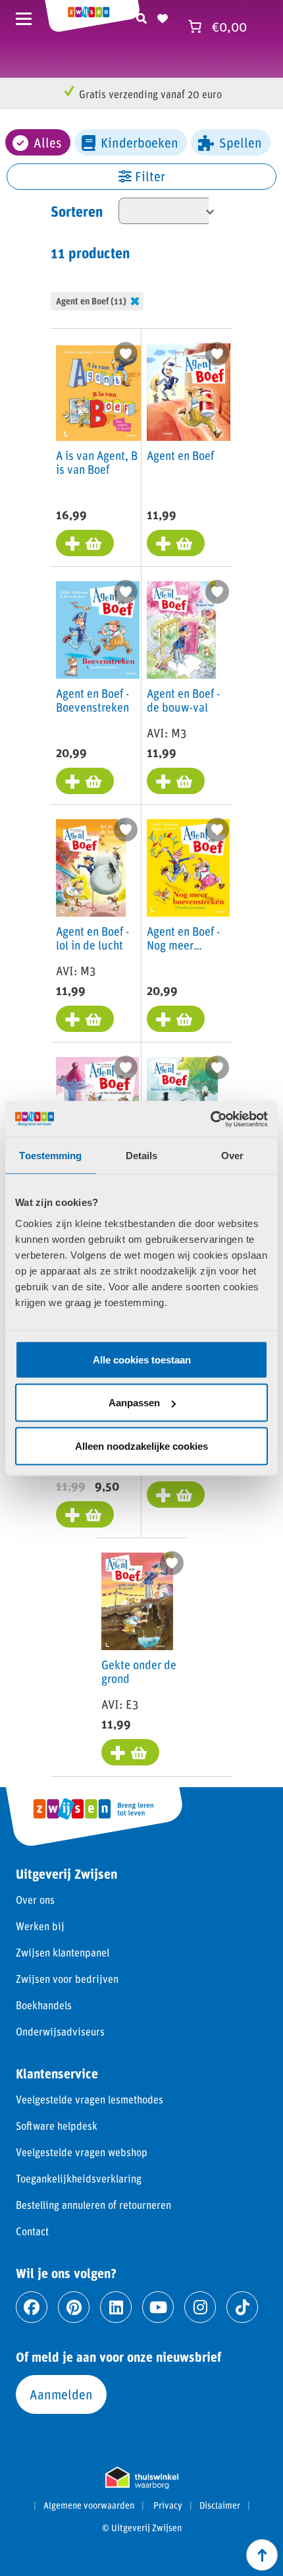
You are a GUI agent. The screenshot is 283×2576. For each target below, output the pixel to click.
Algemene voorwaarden (89, 2505)
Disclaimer (220, 2505)
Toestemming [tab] (50, 1156)
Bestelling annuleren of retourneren (93, 2205)
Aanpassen (134, 1403)
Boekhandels (44, 2005)
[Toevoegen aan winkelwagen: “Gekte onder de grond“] (130, 1752)
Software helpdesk (57, 2126)
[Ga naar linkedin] (116, 2307)
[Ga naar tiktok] (242, 2307)
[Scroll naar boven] (262, 2555)
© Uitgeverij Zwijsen (142, 2528)
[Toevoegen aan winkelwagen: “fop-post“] (176, 1495)
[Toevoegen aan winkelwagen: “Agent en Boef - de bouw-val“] (176, 781)
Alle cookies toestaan (142, 1359)
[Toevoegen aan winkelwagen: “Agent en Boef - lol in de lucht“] (85, 1019)
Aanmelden (61, 2394)
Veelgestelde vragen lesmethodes (90, 2099)
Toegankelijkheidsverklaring (79, 2178)
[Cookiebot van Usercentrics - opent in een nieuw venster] (210, 1119)
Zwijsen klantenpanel (63, 1952)
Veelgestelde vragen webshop (82, 2152)
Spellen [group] (241, 142)
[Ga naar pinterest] (74, 2307)
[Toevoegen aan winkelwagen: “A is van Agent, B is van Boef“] (85, 543)
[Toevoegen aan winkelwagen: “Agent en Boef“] (176, 543)
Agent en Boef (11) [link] (91, 301)
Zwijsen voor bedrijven (67, 1979)
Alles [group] (48, 142)
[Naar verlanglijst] (163, 16)
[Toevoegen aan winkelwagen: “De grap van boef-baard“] (85, 1514)
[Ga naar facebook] (32, 2307)
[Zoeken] (141, 16)
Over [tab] (232, 1156)
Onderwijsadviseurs (60, 2031)
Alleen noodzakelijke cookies (141, 1445)
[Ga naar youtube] (158, 2307)
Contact (32, 2231)
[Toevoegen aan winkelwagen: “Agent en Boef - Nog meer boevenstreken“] (176, 1019)
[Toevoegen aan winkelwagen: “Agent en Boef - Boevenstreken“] (85, 781)
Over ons (35, 1900)
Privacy (168, 2505)
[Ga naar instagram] (200, 2307)
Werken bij (40, 1926)
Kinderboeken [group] (140, 142)
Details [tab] (142, 1156)
